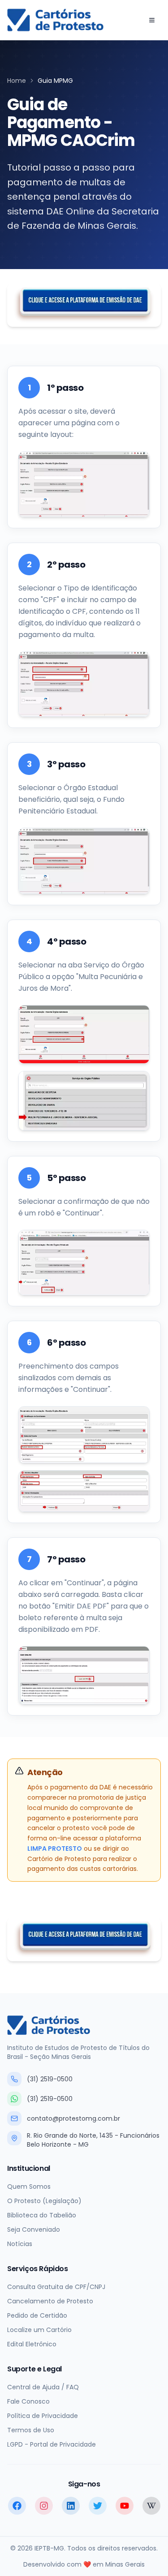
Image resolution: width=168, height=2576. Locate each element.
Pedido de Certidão (37, 2315)
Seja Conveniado (34, 2229)
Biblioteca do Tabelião (42, 2215)
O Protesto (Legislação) (44, 2201)
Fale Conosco (28, 2401)
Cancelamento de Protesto (50, 2301)
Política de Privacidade (43, 2416)
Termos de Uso (31, 2430)
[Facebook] (17, 2506)
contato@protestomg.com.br (73, 2118)
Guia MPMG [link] (55, 81)
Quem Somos (29, 2187)
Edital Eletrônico (32, 2344)
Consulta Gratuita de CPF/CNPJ (56, 2287)
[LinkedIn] (71, 2506)
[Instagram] (44, 2506)
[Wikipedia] (151, 2506)
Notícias (20, 2244)
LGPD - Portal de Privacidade (52, 2444)
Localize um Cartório (39, 2330)
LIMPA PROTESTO (55, 1849)
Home (17, 81)
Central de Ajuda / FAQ (43, 2387)
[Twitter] (98, 2506)
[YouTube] (125, 2506)
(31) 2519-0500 (50, 2079)
